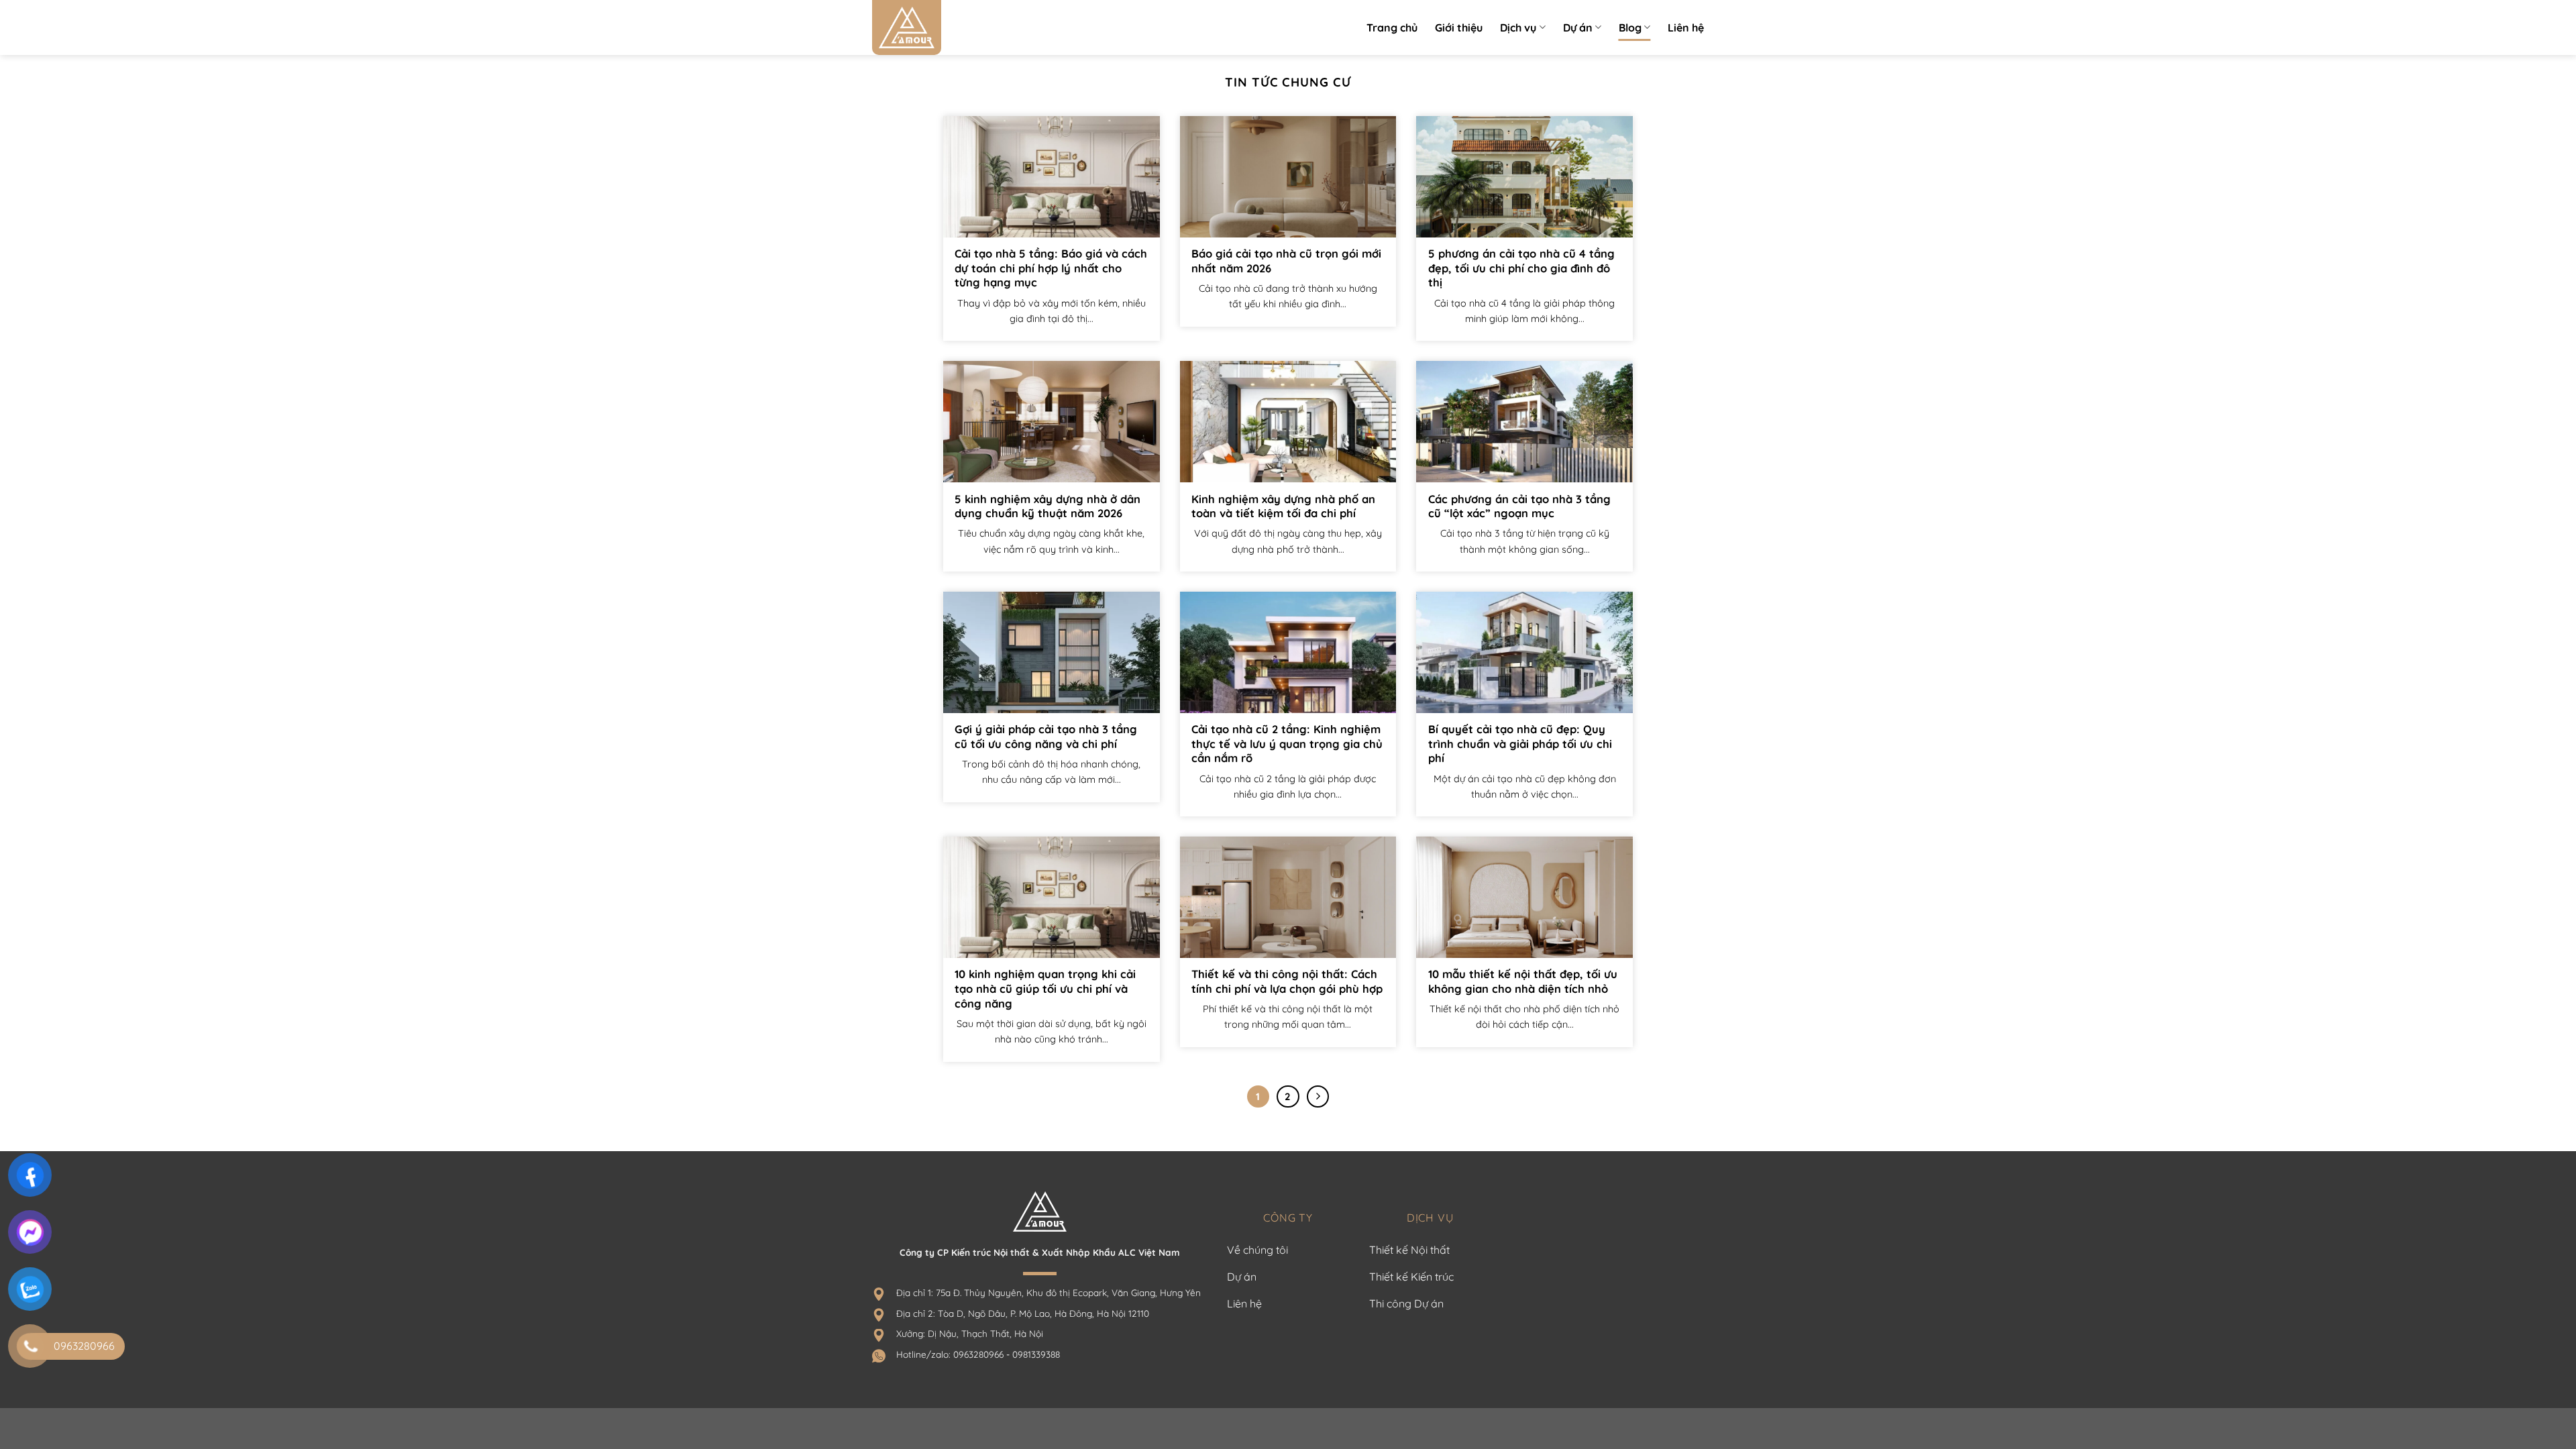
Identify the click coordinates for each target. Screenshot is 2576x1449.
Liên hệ (1686, 28)
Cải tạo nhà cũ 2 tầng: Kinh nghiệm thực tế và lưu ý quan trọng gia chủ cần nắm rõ (1287, 743)
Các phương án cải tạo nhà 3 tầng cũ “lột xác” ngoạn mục (1519, 506)
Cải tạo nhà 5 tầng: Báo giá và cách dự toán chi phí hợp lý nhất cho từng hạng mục (1051, 268)
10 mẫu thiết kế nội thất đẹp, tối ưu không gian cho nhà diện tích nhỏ (1523, 981)
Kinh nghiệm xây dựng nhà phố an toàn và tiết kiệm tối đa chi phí (1283, 506)
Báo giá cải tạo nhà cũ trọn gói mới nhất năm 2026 (1286, 261)
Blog (1630, 28)
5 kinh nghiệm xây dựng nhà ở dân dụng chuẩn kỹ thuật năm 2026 (1048, 506)
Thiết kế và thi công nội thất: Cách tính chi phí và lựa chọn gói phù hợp (1287, 981)
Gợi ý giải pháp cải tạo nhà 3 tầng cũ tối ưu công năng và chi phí (1046, 736)
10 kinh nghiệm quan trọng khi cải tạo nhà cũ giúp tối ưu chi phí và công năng (1045, 988)
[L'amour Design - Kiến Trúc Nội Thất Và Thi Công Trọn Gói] (939, 28)
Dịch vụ (1518, 28)
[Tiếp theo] (1318, 1097)
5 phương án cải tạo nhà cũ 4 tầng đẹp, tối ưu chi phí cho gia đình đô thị (1521, 268)
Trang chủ (1392, 28)
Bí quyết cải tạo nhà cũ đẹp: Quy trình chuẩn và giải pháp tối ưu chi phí (1520, 743)
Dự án (1578, 28)
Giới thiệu (1459, 28)
